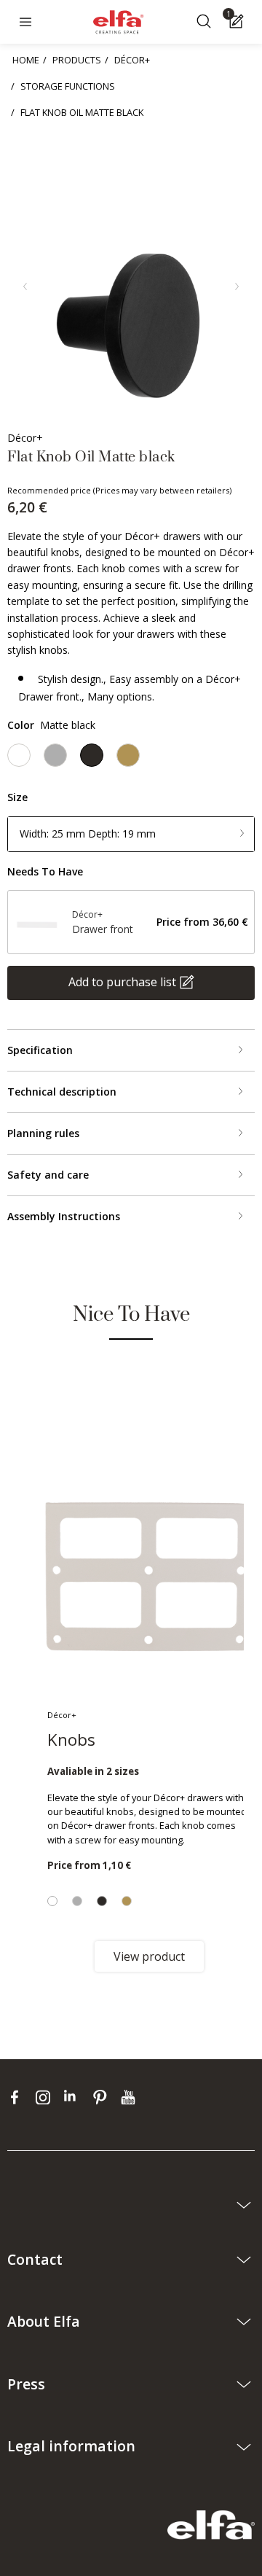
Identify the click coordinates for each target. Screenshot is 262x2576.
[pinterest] (103, 2097)
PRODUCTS (77, 60)
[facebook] (18, 2097)
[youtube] (130, 2097)
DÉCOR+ (132, 60)
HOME (26, 60)
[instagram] (46, 2097)
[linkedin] (75, 2097)
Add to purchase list (122, 982)
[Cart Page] (238, 22)
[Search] (206, 22)
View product (149, 1956)
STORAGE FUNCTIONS (68, 86)
